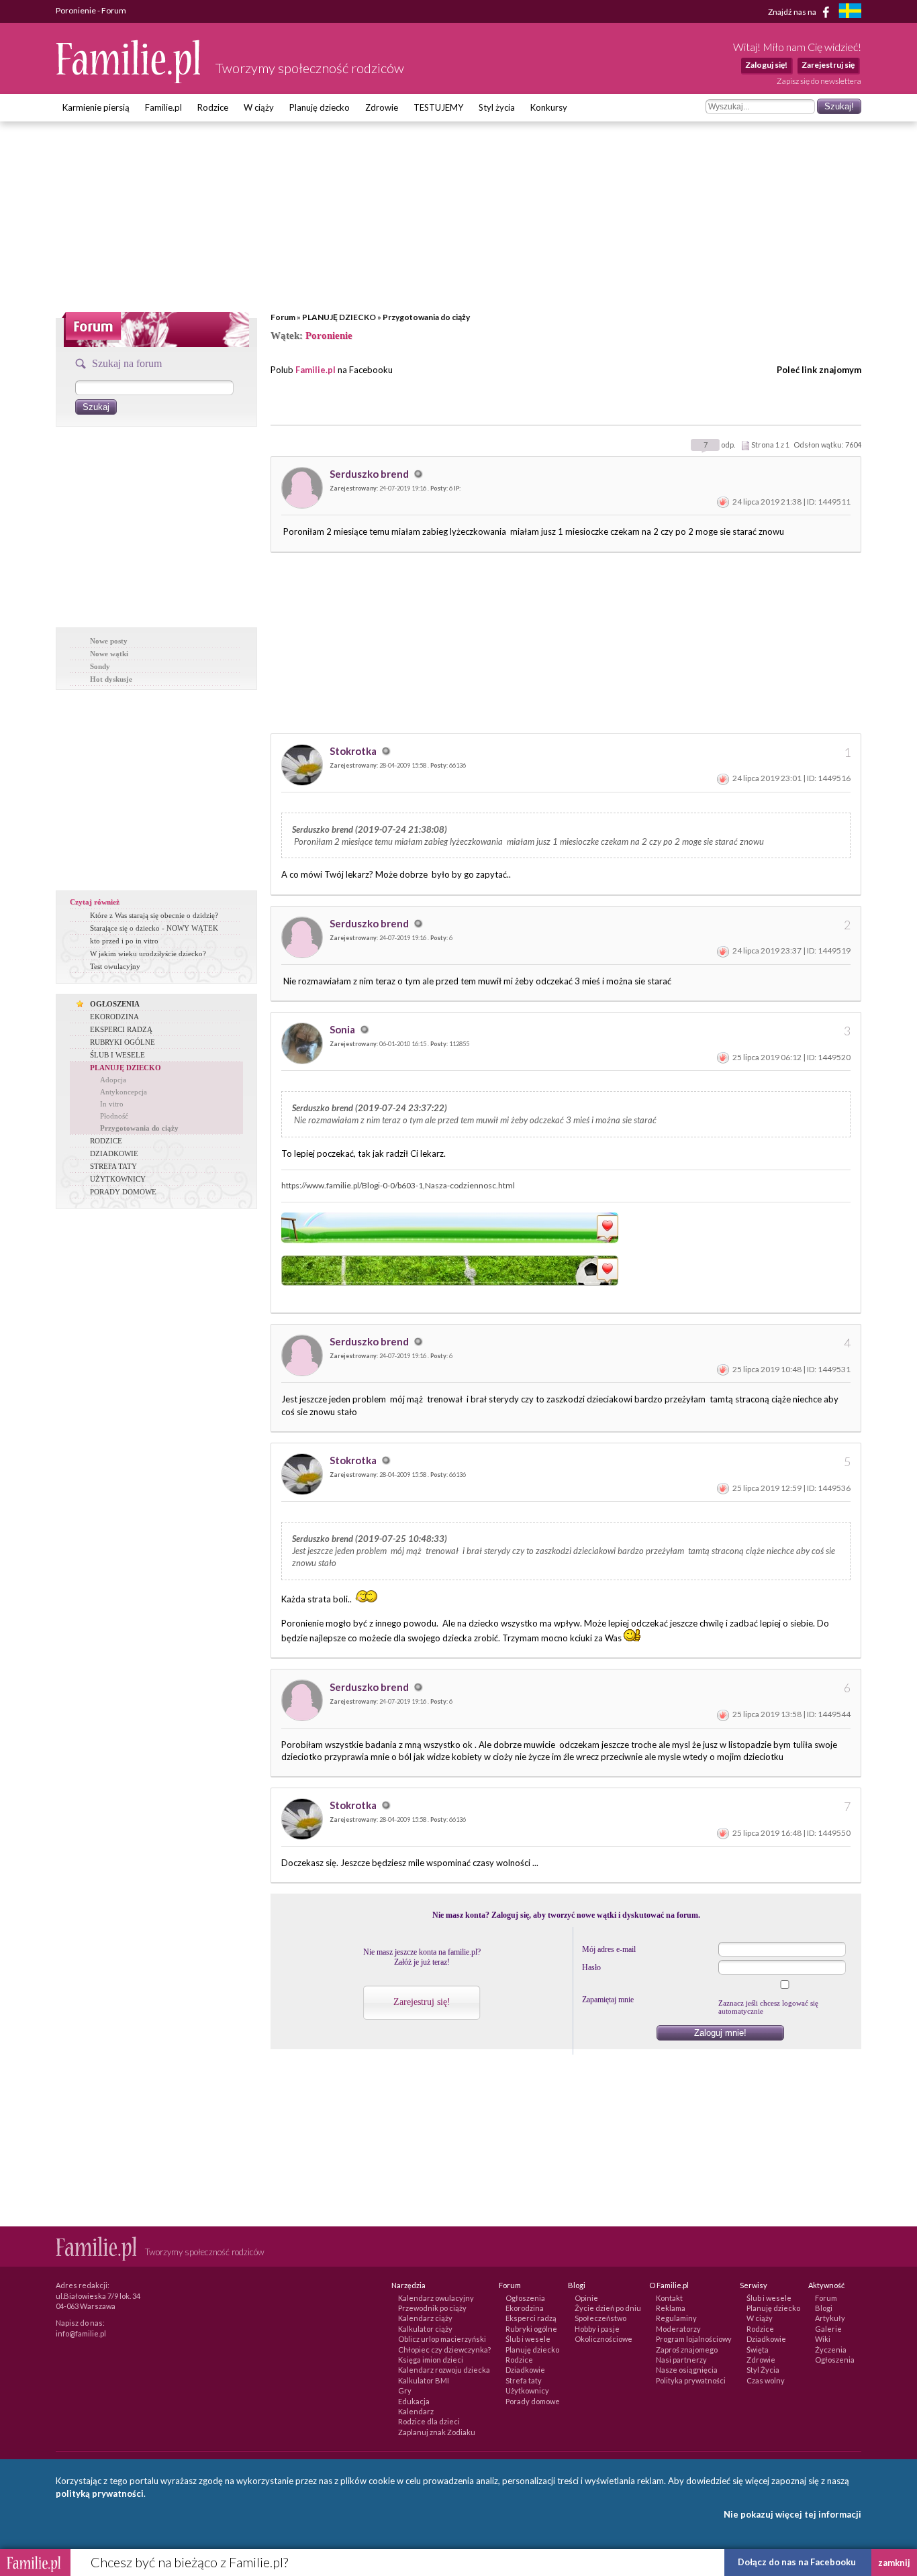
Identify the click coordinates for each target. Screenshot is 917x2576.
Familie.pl (163, 107)
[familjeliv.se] (850, 12)
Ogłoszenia (525, 2298)
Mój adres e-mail (609, 1949)
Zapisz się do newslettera (819, 81)
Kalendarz (416, 2411)
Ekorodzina (525, 2308)
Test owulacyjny (115, 966)
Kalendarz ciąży (425, 2318)
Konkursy (549, 107)
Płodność (114, 1116)
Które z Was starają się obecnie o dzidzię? (154, 915)
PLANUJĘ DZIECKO (339, 317)
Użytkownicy (527, 2390)
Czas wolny (766, 2380)
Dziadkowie (525, 2370)
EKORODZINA (114, 1017)
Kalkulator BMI (424, 2380)
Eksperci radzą (531, 2318)
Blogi (824, 2308)
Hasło (591, 1967)
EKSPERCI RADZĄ (121, 1029)
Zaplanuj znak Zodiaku (437, 2432)
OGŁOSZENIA (115, 1004)
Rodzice (213, 107)
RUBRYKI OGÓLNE (123, 1042)
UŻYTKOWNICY (118, 1179)
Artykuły (830, 2318)
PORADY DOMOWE (123, 1192)
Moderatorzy (678, 2329)
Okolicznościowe (604, 2339)
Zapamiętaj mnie (608, 2000)
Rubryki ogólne (531, 2329)
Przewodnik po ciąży (432, 2308)
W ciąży (259, 107)
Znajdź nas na (793, 11)
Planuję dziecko (320, 107)
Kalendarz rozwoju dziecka (444, 2370)
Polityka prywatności (691, 2380)
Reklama (671, 2308)
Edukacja (414, 2401)
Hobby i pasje (597, 2329)
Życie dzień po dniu (608, 2308)
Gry (405, 2390)
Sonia (343, 1029)
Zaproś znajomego (687, 2350)
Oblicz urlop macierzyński (442, 2339)
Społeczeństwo (600, 2318)
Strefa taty (524, 2380)
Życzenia (831, 2350)
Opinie (586, 2298)
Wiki (823, 2339)
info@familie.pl (81, 2333)
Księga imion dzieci (431, 2360)
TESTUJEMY (438, 107)
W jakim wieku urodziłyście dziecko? (148, 954)
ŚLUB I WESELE (117, 1055)
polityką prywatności (100, 2493)
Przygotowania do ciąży (426, 317)
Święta (758, 2350)
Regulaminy (676, 2318)
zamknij (894, 2563)
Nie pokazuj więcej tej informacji (792, 2514)
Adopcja (113, 1080)
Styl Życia (763, 2370)
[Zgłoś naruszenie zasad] (723, 502)
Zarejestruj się (828, 65)
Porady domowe (533, 2401)
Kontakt (669, 2298)
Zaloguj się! (766, 65)
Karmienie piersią (96, 107)
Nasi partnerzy (681, 2360)
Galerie (828, 2329)
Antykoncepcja (124, 1092)
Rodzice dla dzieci (429, 2421)
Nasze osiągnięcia (687, 2370)
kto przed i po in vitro (124, 941)
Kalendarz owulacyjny (436, 2298)
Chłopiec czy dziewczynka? (444, 2350)
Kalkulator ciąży (425, 2329)
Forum (283, 317)
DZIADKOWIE (114, 1153)
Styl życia (497, 107)
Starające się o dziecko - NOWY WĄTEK (154, 928)
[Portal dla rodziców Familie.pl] (129, 80)
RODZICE (106, 1141)
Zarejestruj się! (422, 2002)
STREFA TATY (113, 1166)
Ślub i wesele (528, 2339)
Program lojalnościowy (694, 2339)
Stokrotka (354, 751)
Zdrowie (382, 107)
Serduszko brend (370, 474)
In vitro (112, 1104)
